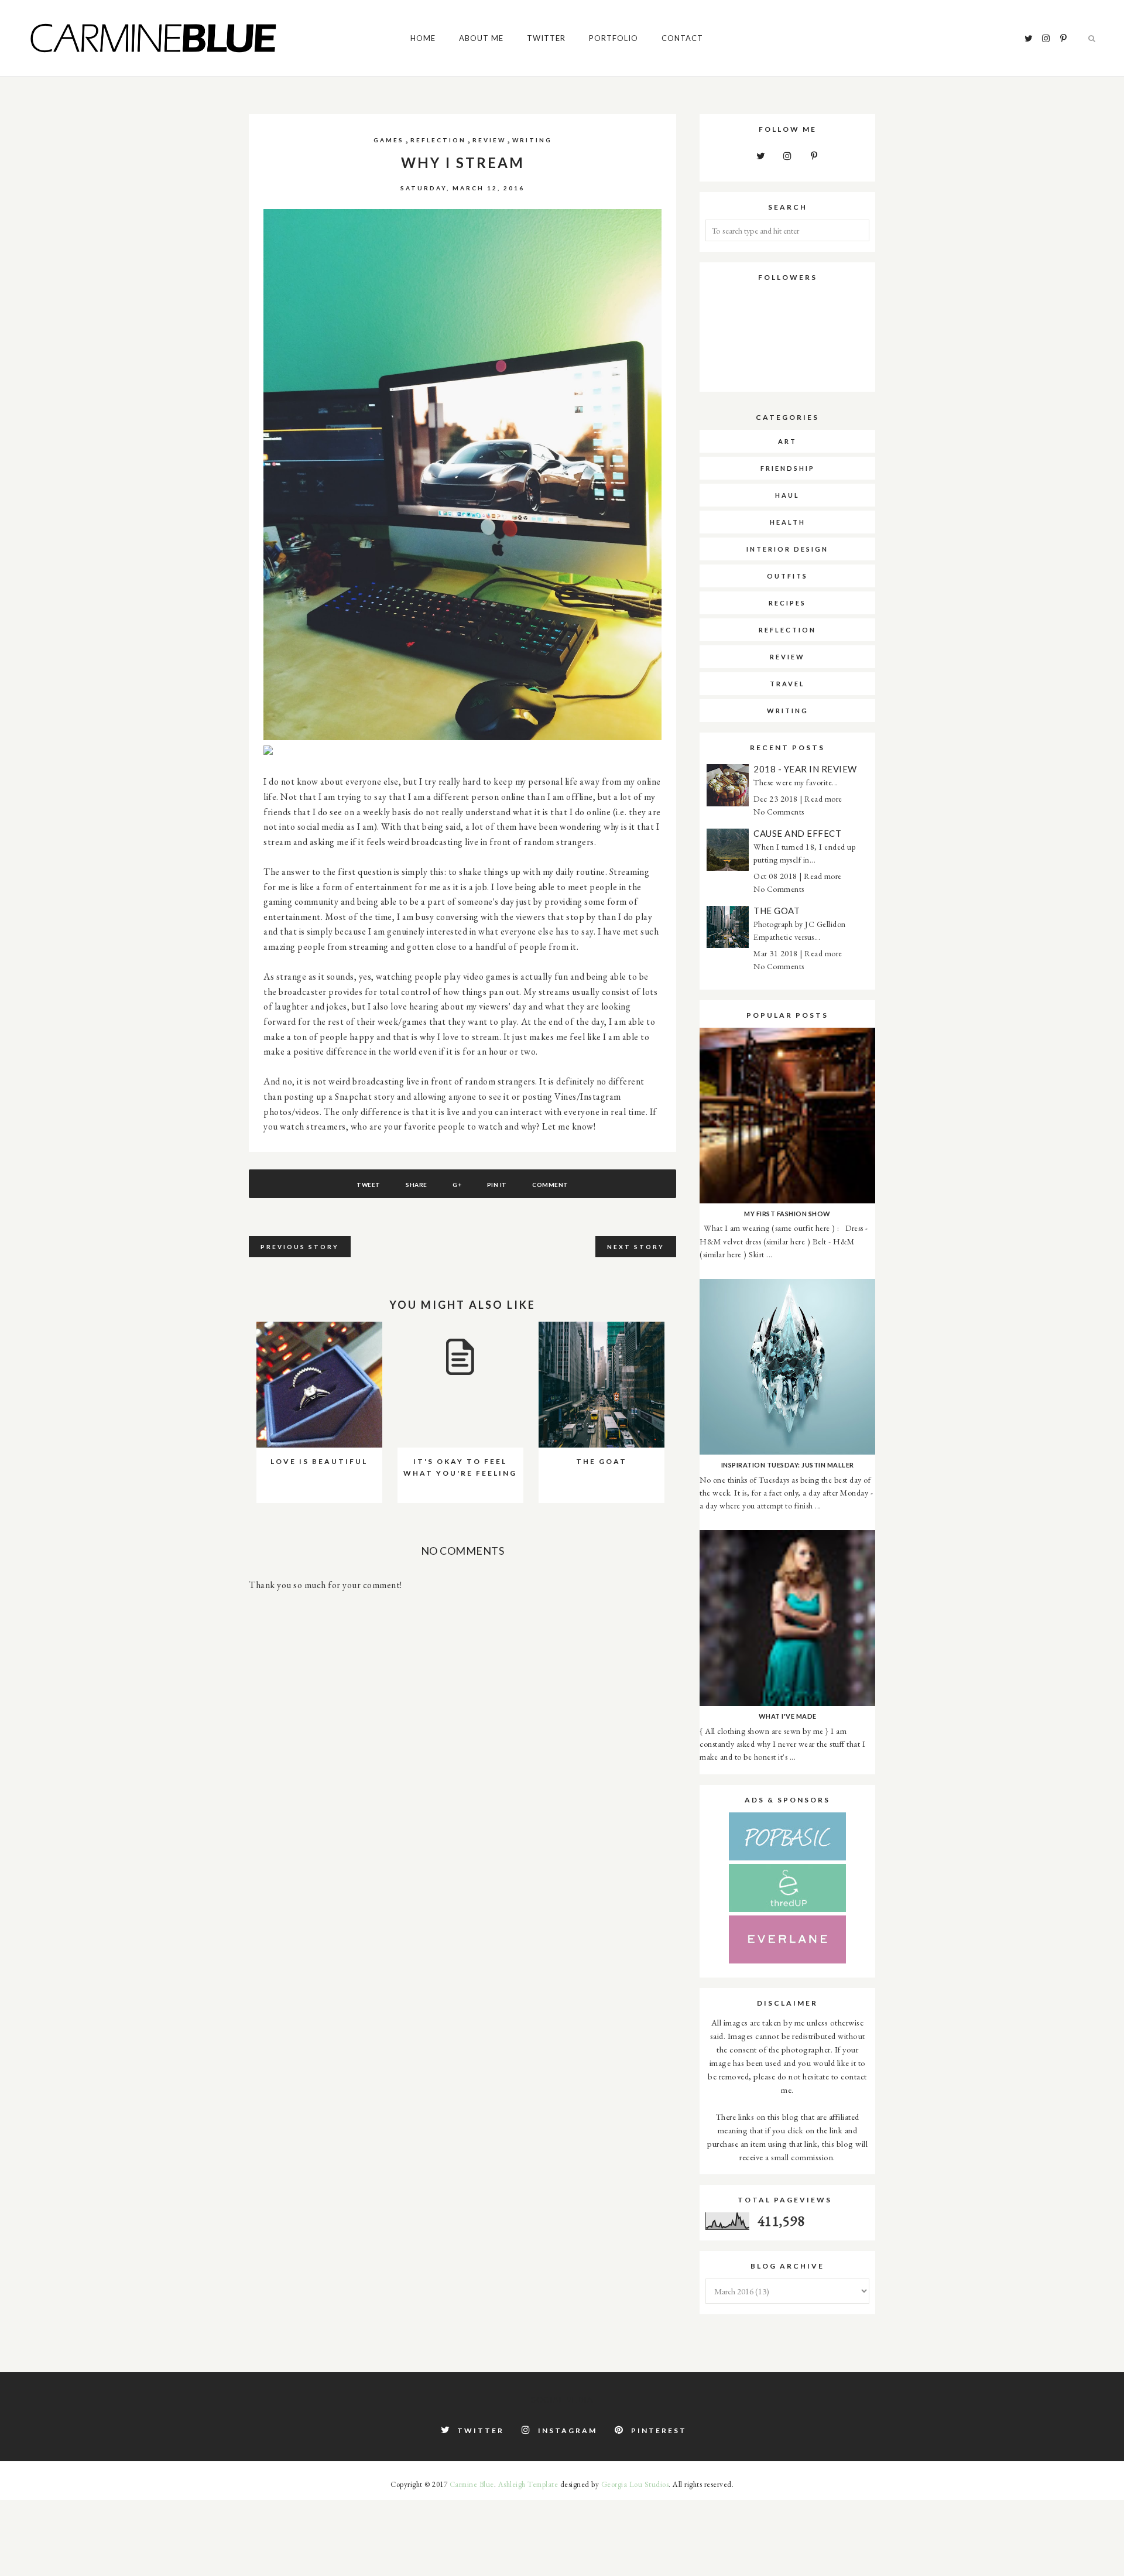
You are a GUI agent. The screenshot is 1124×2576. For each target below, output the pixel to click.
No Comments (779, 812)
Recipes (787, 603)
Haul (787, 495)
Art (787, 441)
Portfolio (614, 38)
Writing (532, 140)
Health (788, 522)
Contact (682, 38)
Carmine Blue (472, 2484)
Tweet (369, 1185)
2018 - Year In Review (805, 769)
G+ (457, 1185)
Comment (550, 1185)
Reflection (438, 140)
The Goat (777, 911)
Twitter (546, 38)
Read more (823, 799)
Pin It (497, 1185)
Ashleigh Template (528, 2484)
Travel (787, 684)
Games (389, 140)
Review (489, 140)
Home (423, 38)
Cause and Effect (797, 833)
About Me (481, 38)
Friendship (788, 468)
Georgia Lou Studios (635, 2484)
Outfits (787, 576)
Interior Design (787, 549)
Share (417, 1185)
